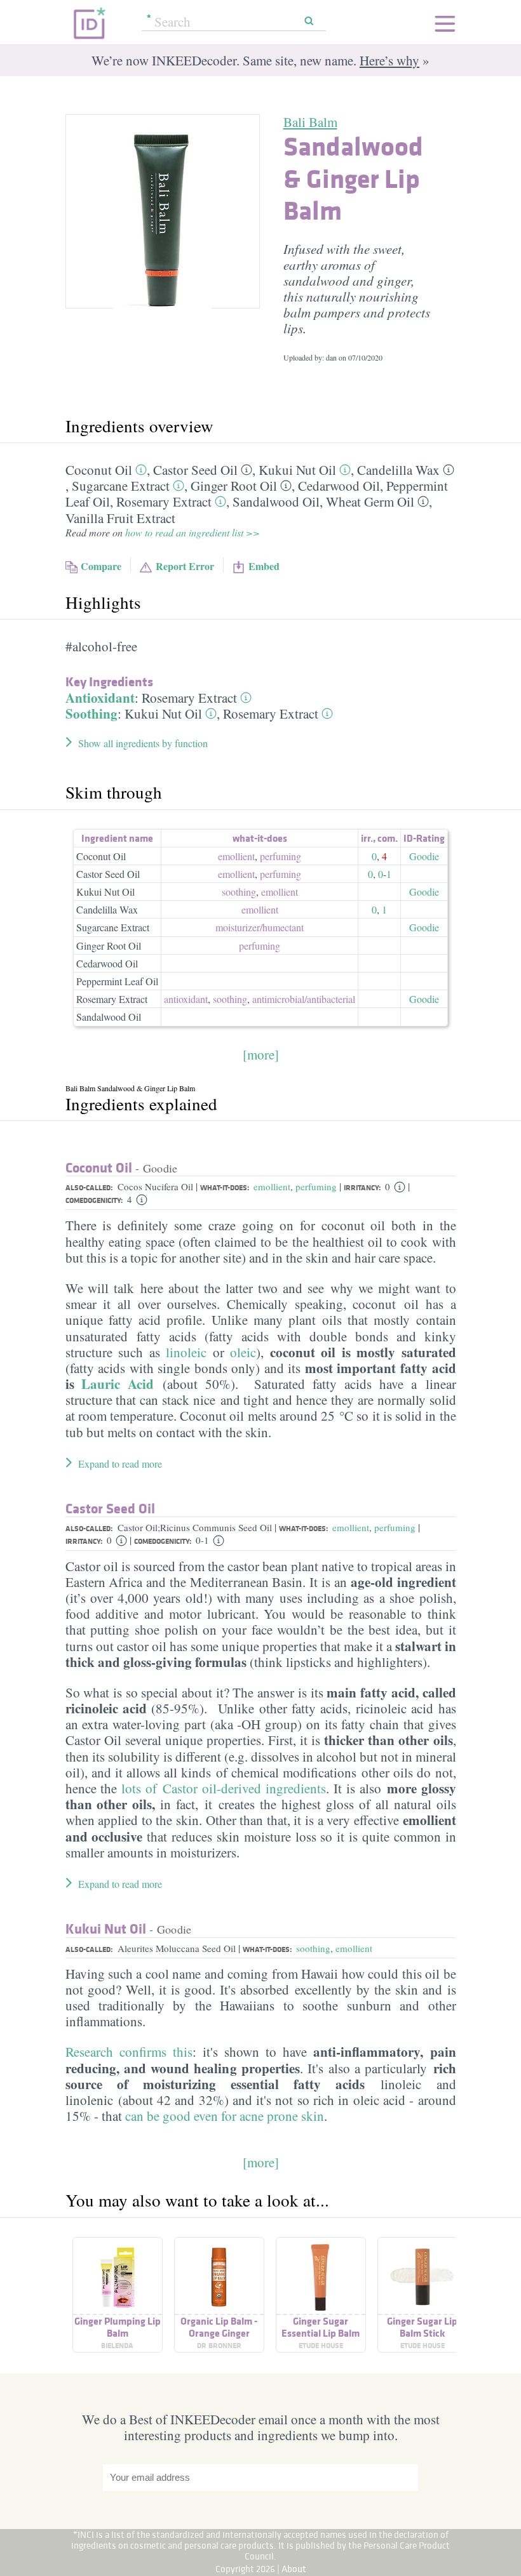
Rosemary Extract (164, 501)
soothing (239, 892)
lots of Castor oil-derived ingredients (224, 1788)
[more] (261, 1054)
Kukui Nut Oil (297, 470)
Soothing (91, 714)
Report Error (185, 566)
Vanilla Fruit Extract (120, 518)
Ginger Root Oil (234, 486)
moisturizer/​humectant (260, 927)
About (294, 2569)
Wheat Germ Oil (370, 501)
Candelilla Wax (398, 470)
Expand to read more (120, 1464)
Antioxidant (100, 698)
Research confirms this (129, 2052)
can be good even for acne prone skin (225, 2116)
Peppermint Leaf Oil (117, 981)
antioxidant (186, 999)
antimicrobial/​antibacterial (304, 999)
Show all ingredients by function (143, 743)
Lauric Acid (118, 1384)
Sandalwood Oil (276, 501)
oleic (243, 1352)
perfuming (281, 856)
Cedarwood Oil (339, 486)
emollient (236, 856)
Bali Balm (310, 122)
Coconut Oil (99, 470)
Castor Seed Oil (195, 470)
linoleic (184, 1352)
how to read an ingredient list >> (193, 532)
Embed (264, 566)
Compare (101, 566)
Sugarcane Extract (121, 486)
